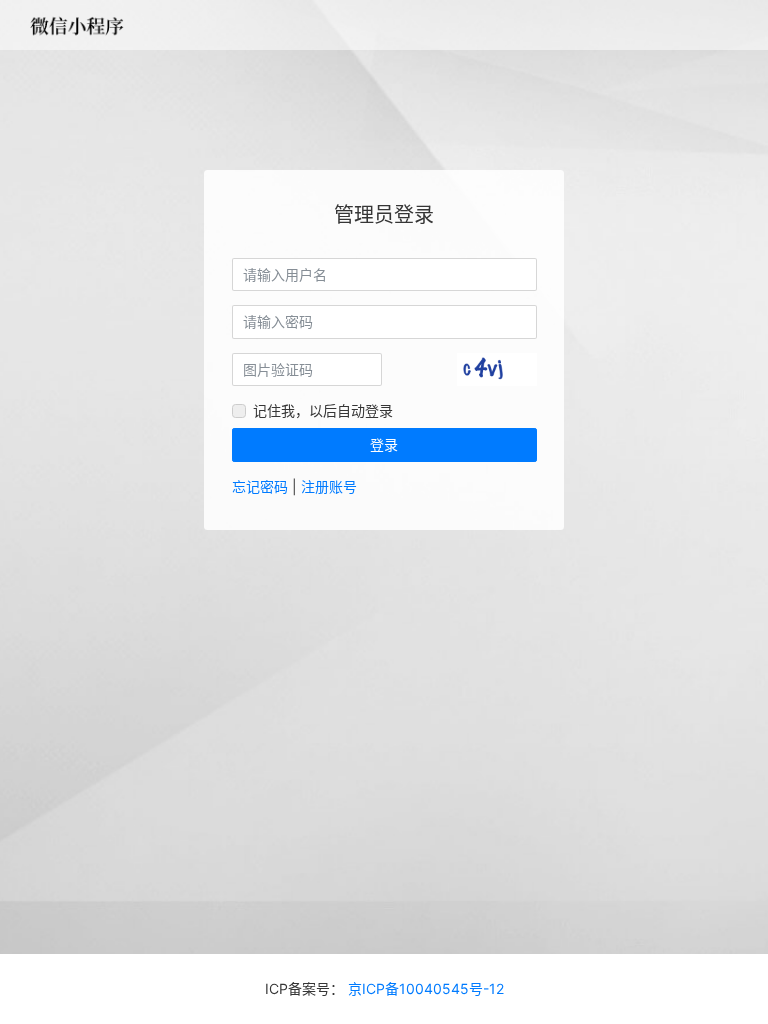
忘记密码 (260, 486)
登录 (384, 444)
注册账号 (329, 486)
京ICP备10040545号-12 (424, 988)
